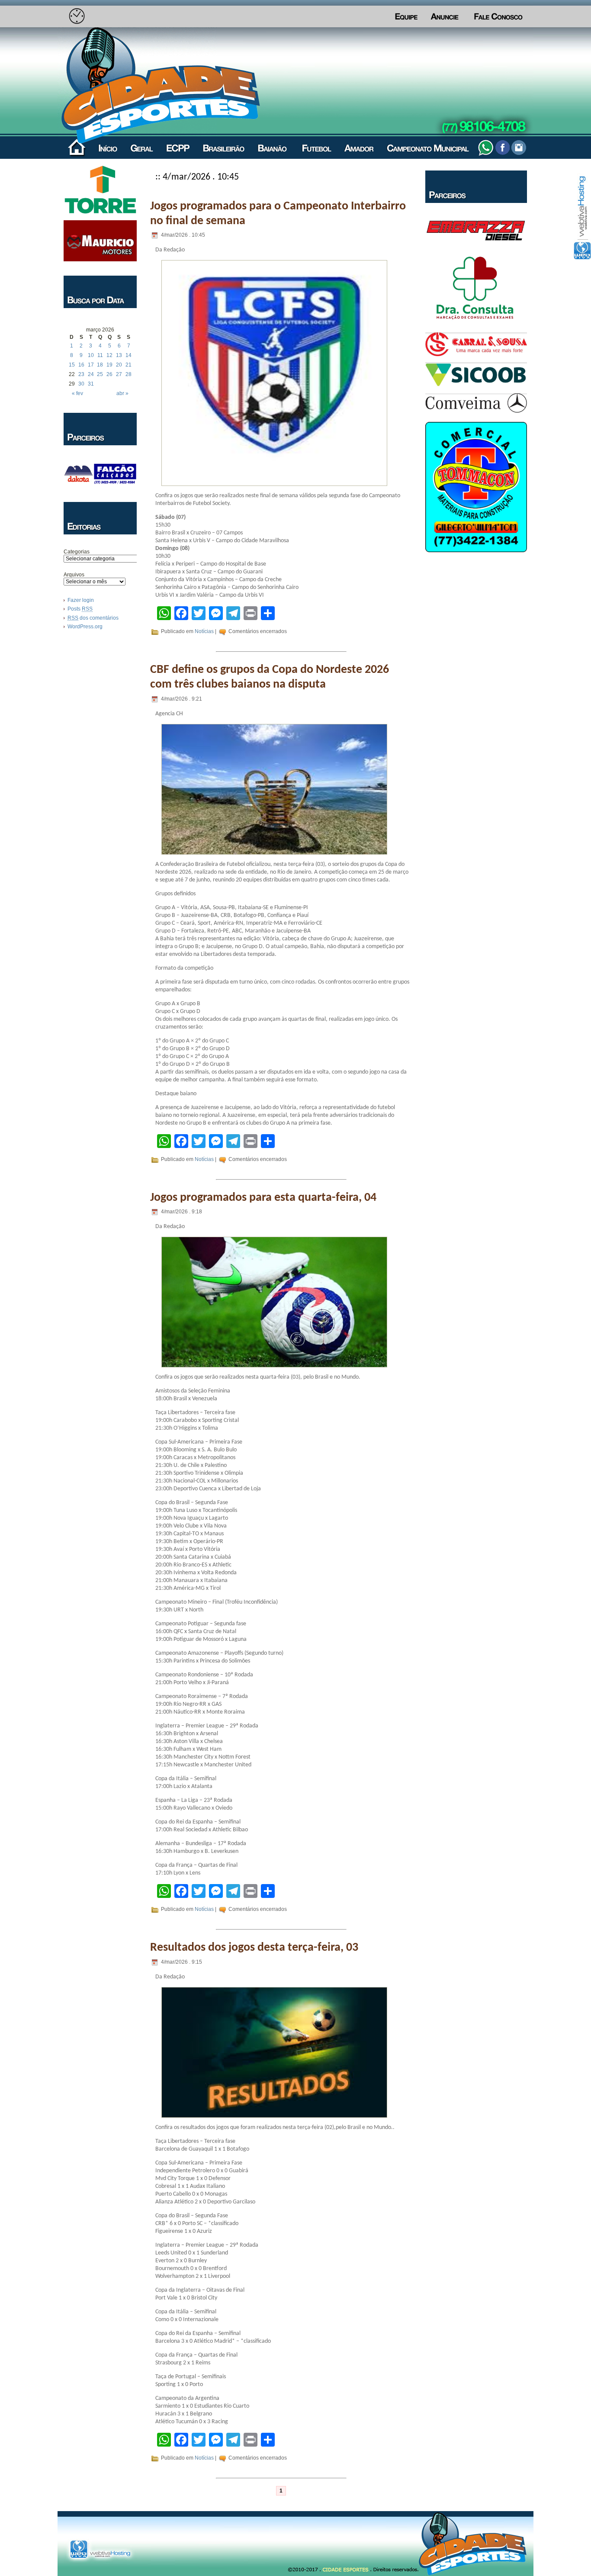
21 (128, 365)
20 (119, 365)
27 (119, 374)
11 (100, 355)
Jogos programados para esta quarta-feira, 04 (263, 1198)
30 (81, 384)
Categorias (77, 552)
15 (72, 365)
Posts (80, 609)
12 (109, 355)
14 (128, 355)
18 (100, 365)
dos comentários (93, 618)
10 (91, 355)
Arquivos (74, 575)
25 (100, 374)
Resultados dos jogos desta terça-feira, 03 (254, 1948)
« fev (77, 393)
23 (81, 374)
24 (91, 374)
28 (128, 374)
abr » (122, 393)
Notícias (204, 631)
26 (109, 374)
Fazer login (81, 600)
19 (109, 365)
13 (119, 355)
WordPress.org (85, 627)
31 (91, 384)
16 (81, 365)
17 (91, 365)
